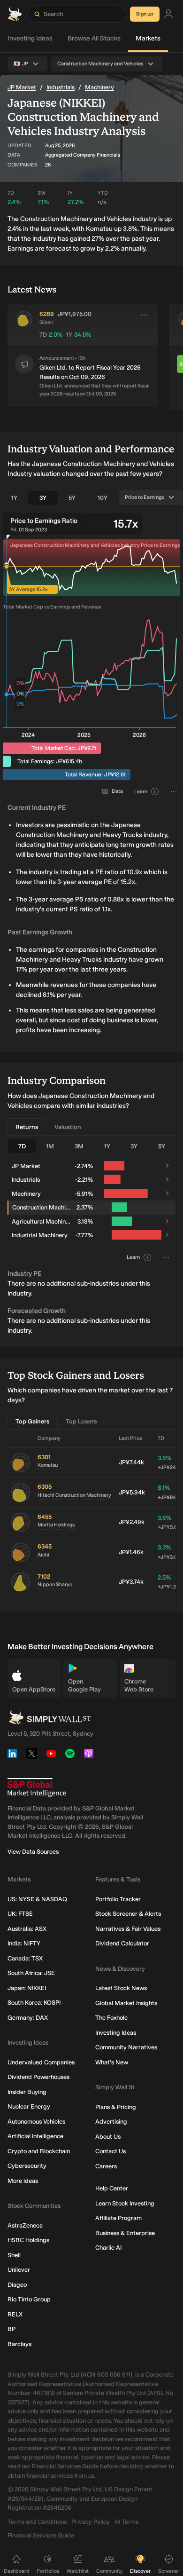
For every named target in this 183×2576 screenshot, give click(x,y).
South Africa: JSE (31, 1973)
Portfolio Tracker (118, 1899)
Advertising (111, 2122)
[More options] (144, 315)
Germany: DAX (28, 2018)
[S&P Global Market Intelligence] (37, 1788)
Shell (14, 2255)
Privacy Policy (91, 2522)
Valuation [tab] (68, 1127)
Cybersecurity (27, 2166)
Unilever (19, 2270)
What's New (112, 2062)
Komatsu (48, 1465)
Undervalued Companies (41, 2062)
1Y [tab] (14, 498)
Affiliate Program (118, 2218)
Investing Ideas (30, 38)
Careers (106, 2166)
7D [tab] (22, 1146)
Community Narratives (126, 2047)
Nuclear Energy (29, 2106)
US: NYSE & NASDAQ (37, 1899)
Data (117, 791)
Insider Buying (27, 2092)
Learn (141, 792)
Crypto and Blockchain (39, 2151)
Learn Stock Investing (125, 2203)
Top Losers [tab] (81, 1421)
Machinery (99, 87)
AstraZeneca (25, 2225)
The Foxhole (111, 2018)
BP (11, 2329)
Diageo (17, 2285)
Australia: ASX (27, 1929)
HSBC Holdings (28, 2240)
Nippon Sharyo (55, 1584)
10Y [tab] (103, 498)
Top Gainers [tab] (33, 1421)
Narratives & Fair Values (128, 1929)
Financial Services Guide (41, 2535)
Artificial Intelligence (35, 2136)
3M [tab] (79, 1146)
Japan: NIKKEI (27, 1988)
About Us (108, 2137)
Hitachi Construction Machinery (74, 1495)
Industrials (61, 87)
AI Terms (126, 2522)
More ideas (23, 2181)
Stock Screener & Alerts (128, 1914)
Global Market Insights (126, 2003)
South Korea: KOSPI (34, 2003)
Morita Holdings (56, 1525)
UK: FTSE (20, 1914)
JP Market (22, 87)
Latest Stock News (121, 1988)
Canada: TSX (25, 1958)
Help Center (112, 2188)
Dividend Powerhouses (38, 2077)
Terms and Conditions (37, 2522)
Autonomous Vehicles (36, 2122)
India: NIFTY (24, 1943)
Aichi (43, 1555)
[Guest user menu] (168, 14)
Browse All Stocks (94, 38)
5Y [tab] (72, 498)
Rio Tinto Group (29, 2299)
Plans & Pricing (116, 2107)
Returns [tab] (27, 1127)
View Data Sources (33, 1852)
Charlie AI (108, 2248)
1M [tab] (50, 1146)
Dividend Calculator (122, 1943)
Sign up (145, 14)
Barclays (19, 2344)
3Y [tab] (43, 498)
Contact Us (111, 2151)
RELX (15, 2314)
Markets (148, 38)
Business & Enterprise (125, 2233)
